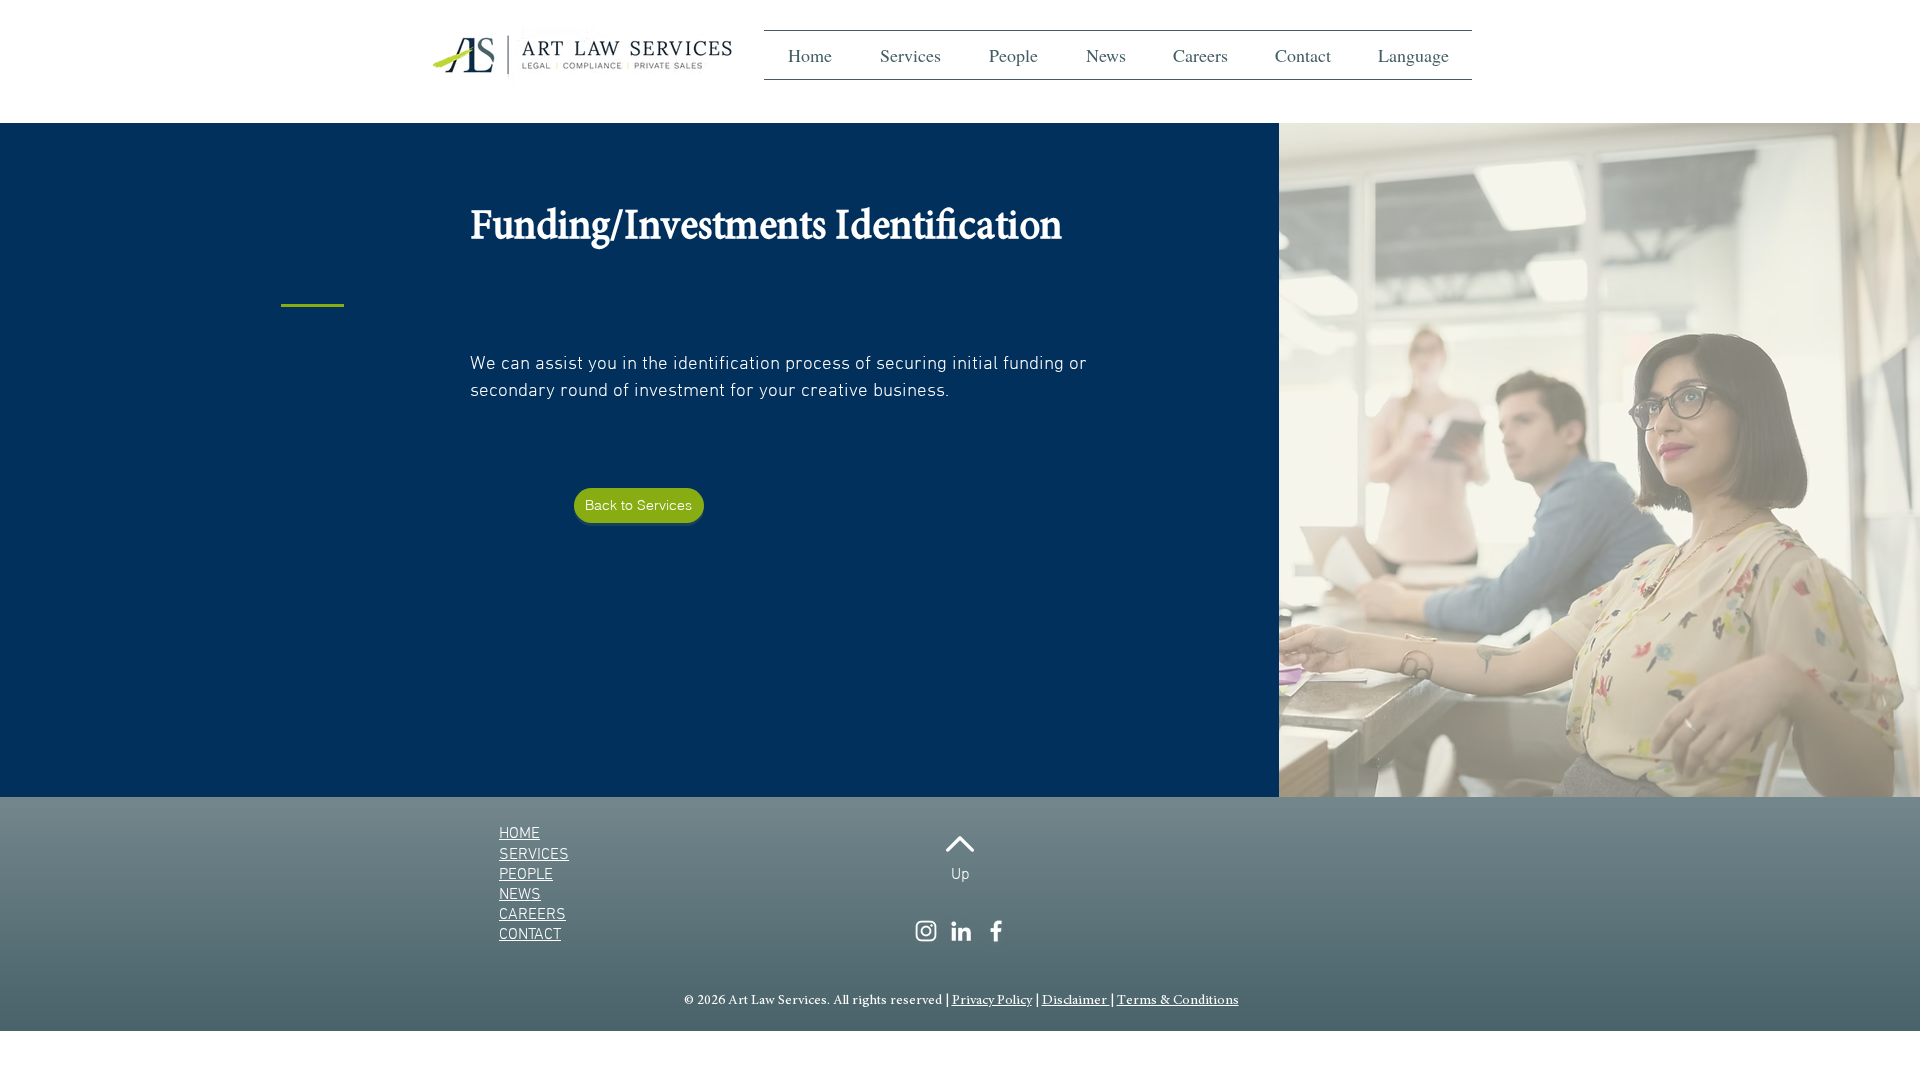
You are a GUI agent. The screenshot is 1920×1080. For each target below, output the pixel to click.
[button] (1413, 55)
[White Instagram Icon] (926, 931)
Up (960, 875)
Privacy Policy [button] (992, 1001)
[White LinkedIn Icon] (961, 931)
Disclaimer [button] (1076, 1001)
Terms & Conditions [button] (1178, 1001)
